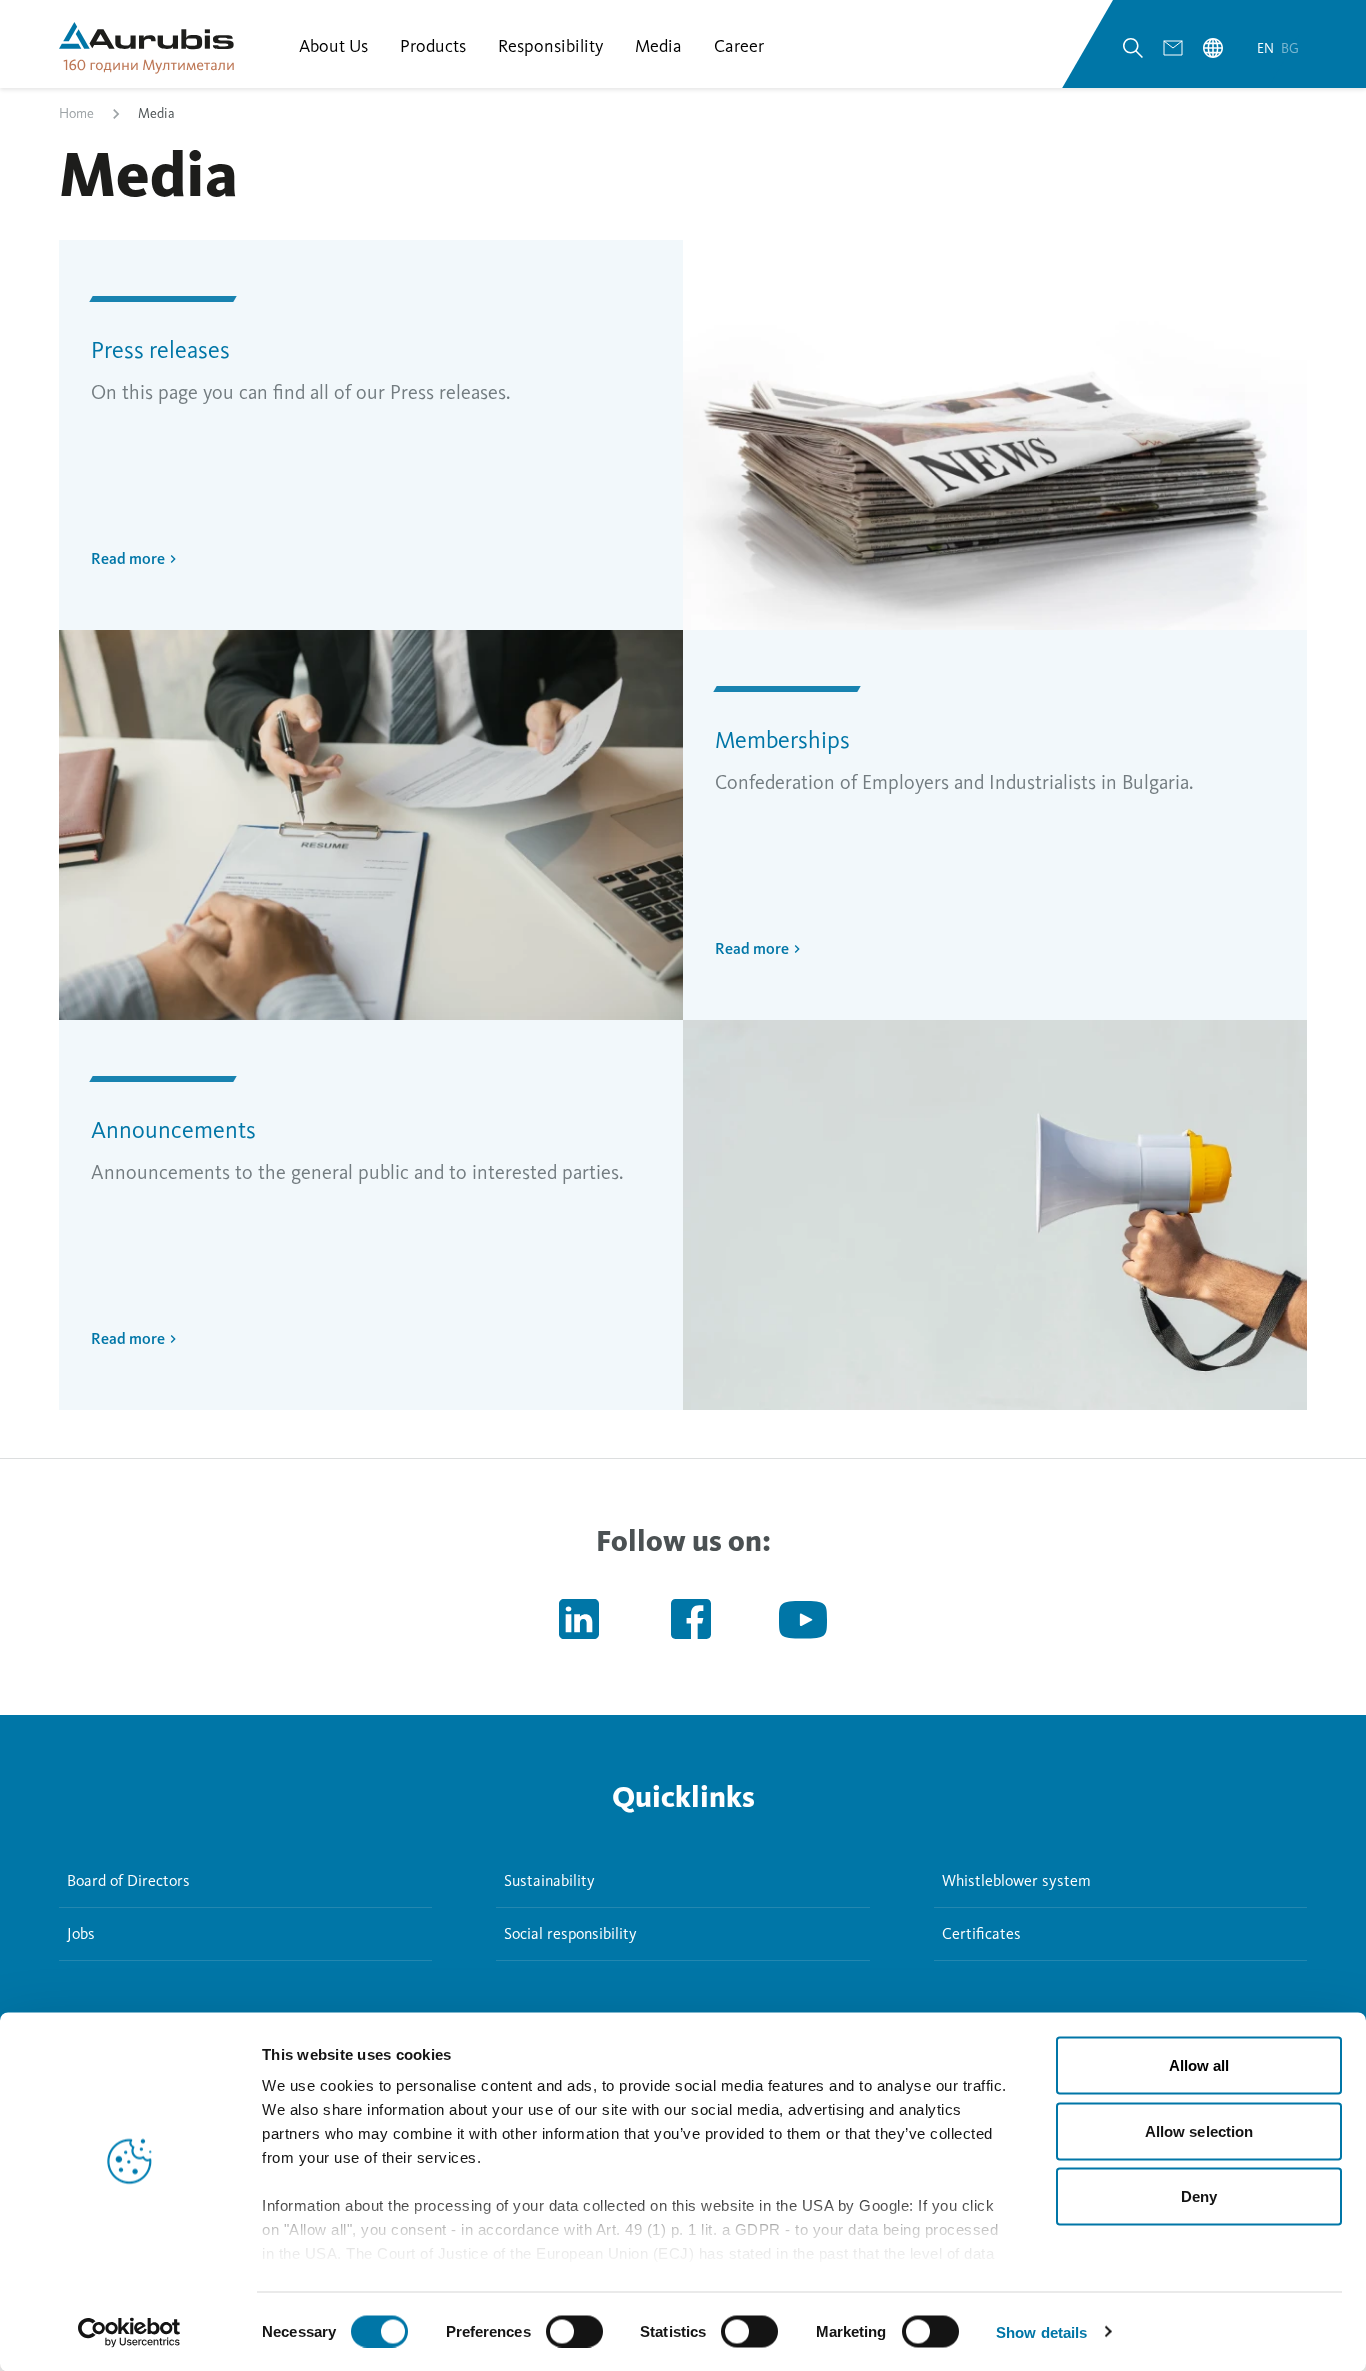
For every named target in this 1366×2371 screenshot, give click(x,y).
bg (1290, 48)
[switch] (574, 2331)
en (1267, 48)
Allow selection (1199, 2130)
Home (76, 113)
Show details (1041, 2331)
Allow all (1199, 2065)
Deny (1199, 2196)
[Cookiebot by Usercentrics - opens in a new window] (129, 2332)
